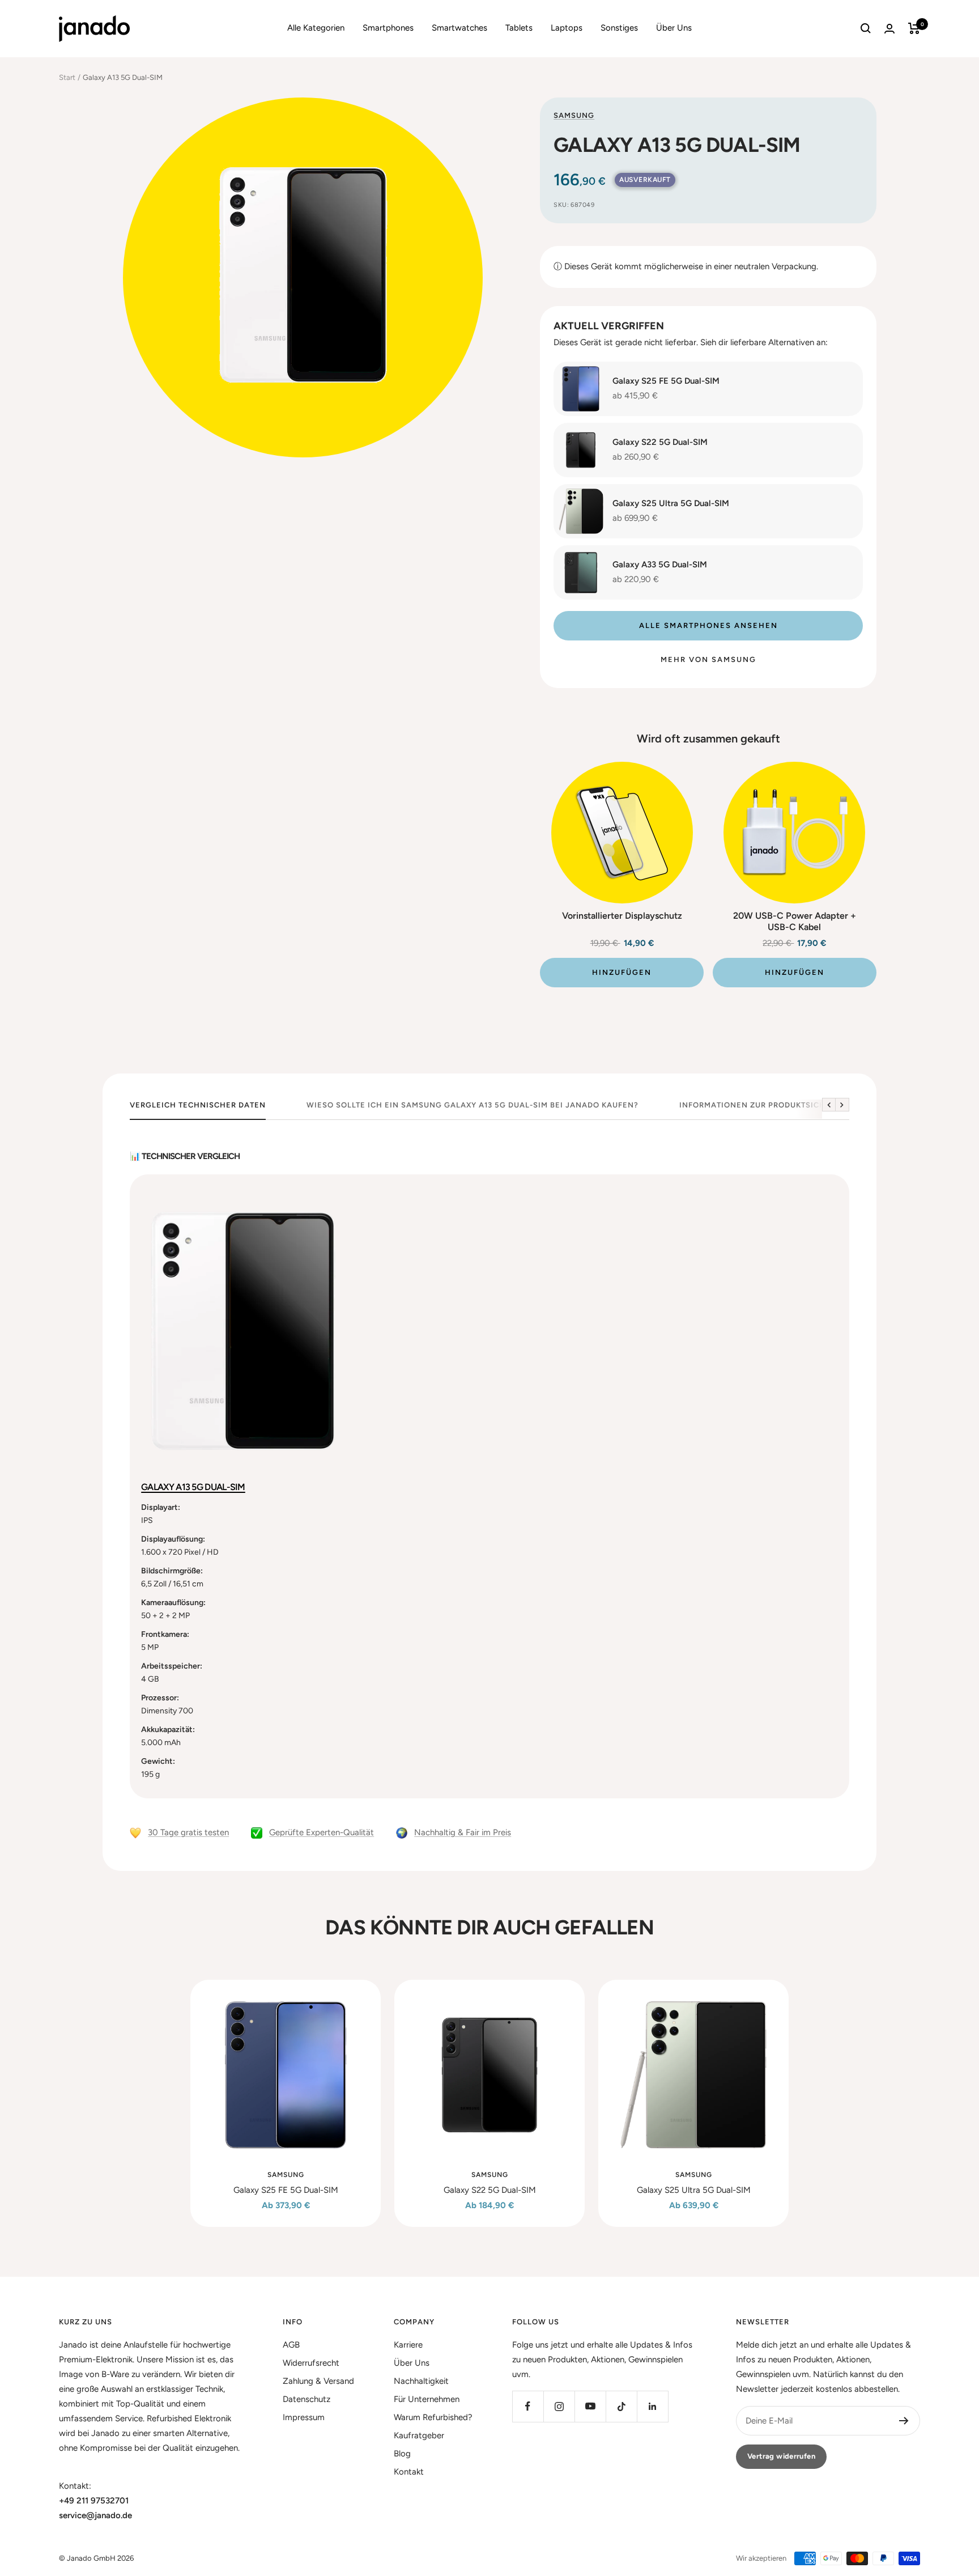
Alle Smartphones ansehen (708, 625)
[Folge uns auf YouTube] (590, 2406)
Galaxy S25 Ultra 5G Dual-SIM (694, 2190)
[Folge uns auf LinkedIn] (652, 2406)
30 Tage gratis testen (188, 1832)
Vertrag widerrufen (781, 2456)
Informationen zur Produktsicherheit (767, 1105)
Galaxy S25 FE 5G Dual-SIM (286, 2190)
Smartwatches (459, 28)
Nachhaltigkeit (421, 2381)
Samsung (574, 115)
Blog (402, 2454)
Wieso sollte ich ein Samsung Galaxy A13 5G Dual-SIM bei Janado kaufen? (473, 1105)
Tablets (519, 28)
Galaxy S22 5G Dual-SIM (490, 2190)
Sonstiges (619, 28)
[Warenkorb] (914, 28)
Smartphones (388, 28)
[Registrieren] (904, 2421)
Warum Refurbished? (433, 2417)
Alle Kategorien (316, 28)
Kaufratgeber (419, 2435)
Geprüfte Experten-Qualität (322, 1832)
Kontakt (409, 2472)
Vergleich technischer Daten (198, 1105)
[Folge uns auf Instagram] (559, 2406)
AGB (291, 2345)
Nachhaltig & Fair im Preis (463, 1832)
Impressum (304, 2417)
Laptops (567, 28)
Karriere (408, 2345)
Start (67, 77)
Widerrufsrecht (311, 2363)
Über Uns (674, 28)
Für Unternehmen (427, 2399)
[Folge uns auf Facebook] (528, 2406)
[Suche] (866, 28)
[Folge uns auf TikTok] (621, 2406)
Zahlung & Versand (318, 2381)
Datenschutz (307, 2399)
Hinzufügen (622, 972)
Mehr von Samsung (708, 659)
